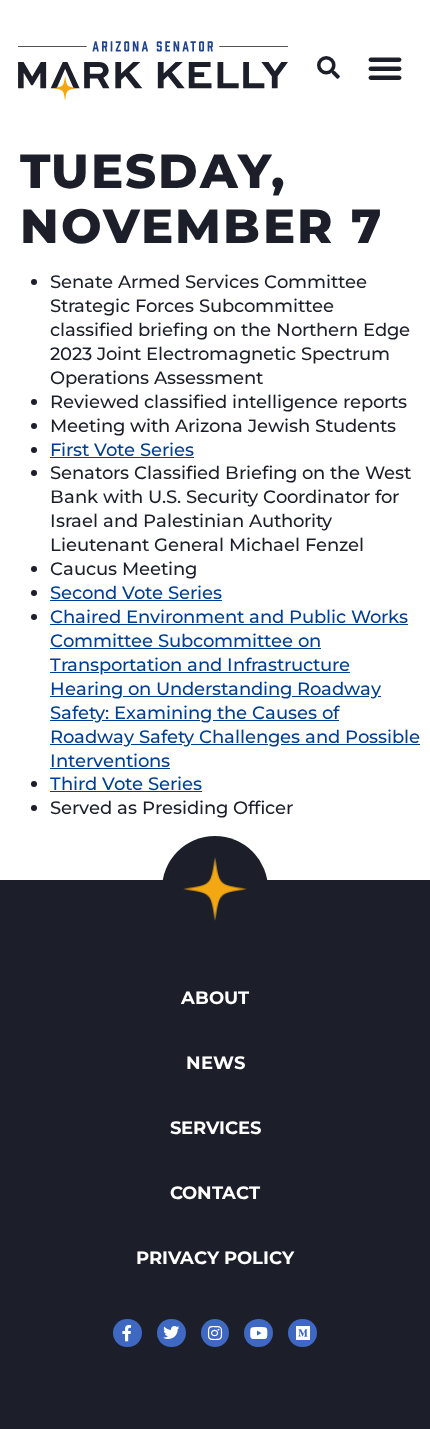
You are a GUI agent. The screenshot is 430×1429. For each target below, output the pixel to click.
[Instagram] (215, 1333)
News (215, 1062)
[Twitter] (171, 1333)
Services (215, 1127)
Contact (215, 1192)
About (215, 997)
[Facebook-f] (127, 1333)
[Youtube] (258, 1333)
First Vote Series (122, 449)
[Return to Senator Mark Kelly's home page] (153, 94)
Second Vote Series (136, 592)
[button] (329, 68)
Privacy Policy (215, 1257)
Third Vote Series (126, 783)
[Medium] (302, 1333)
